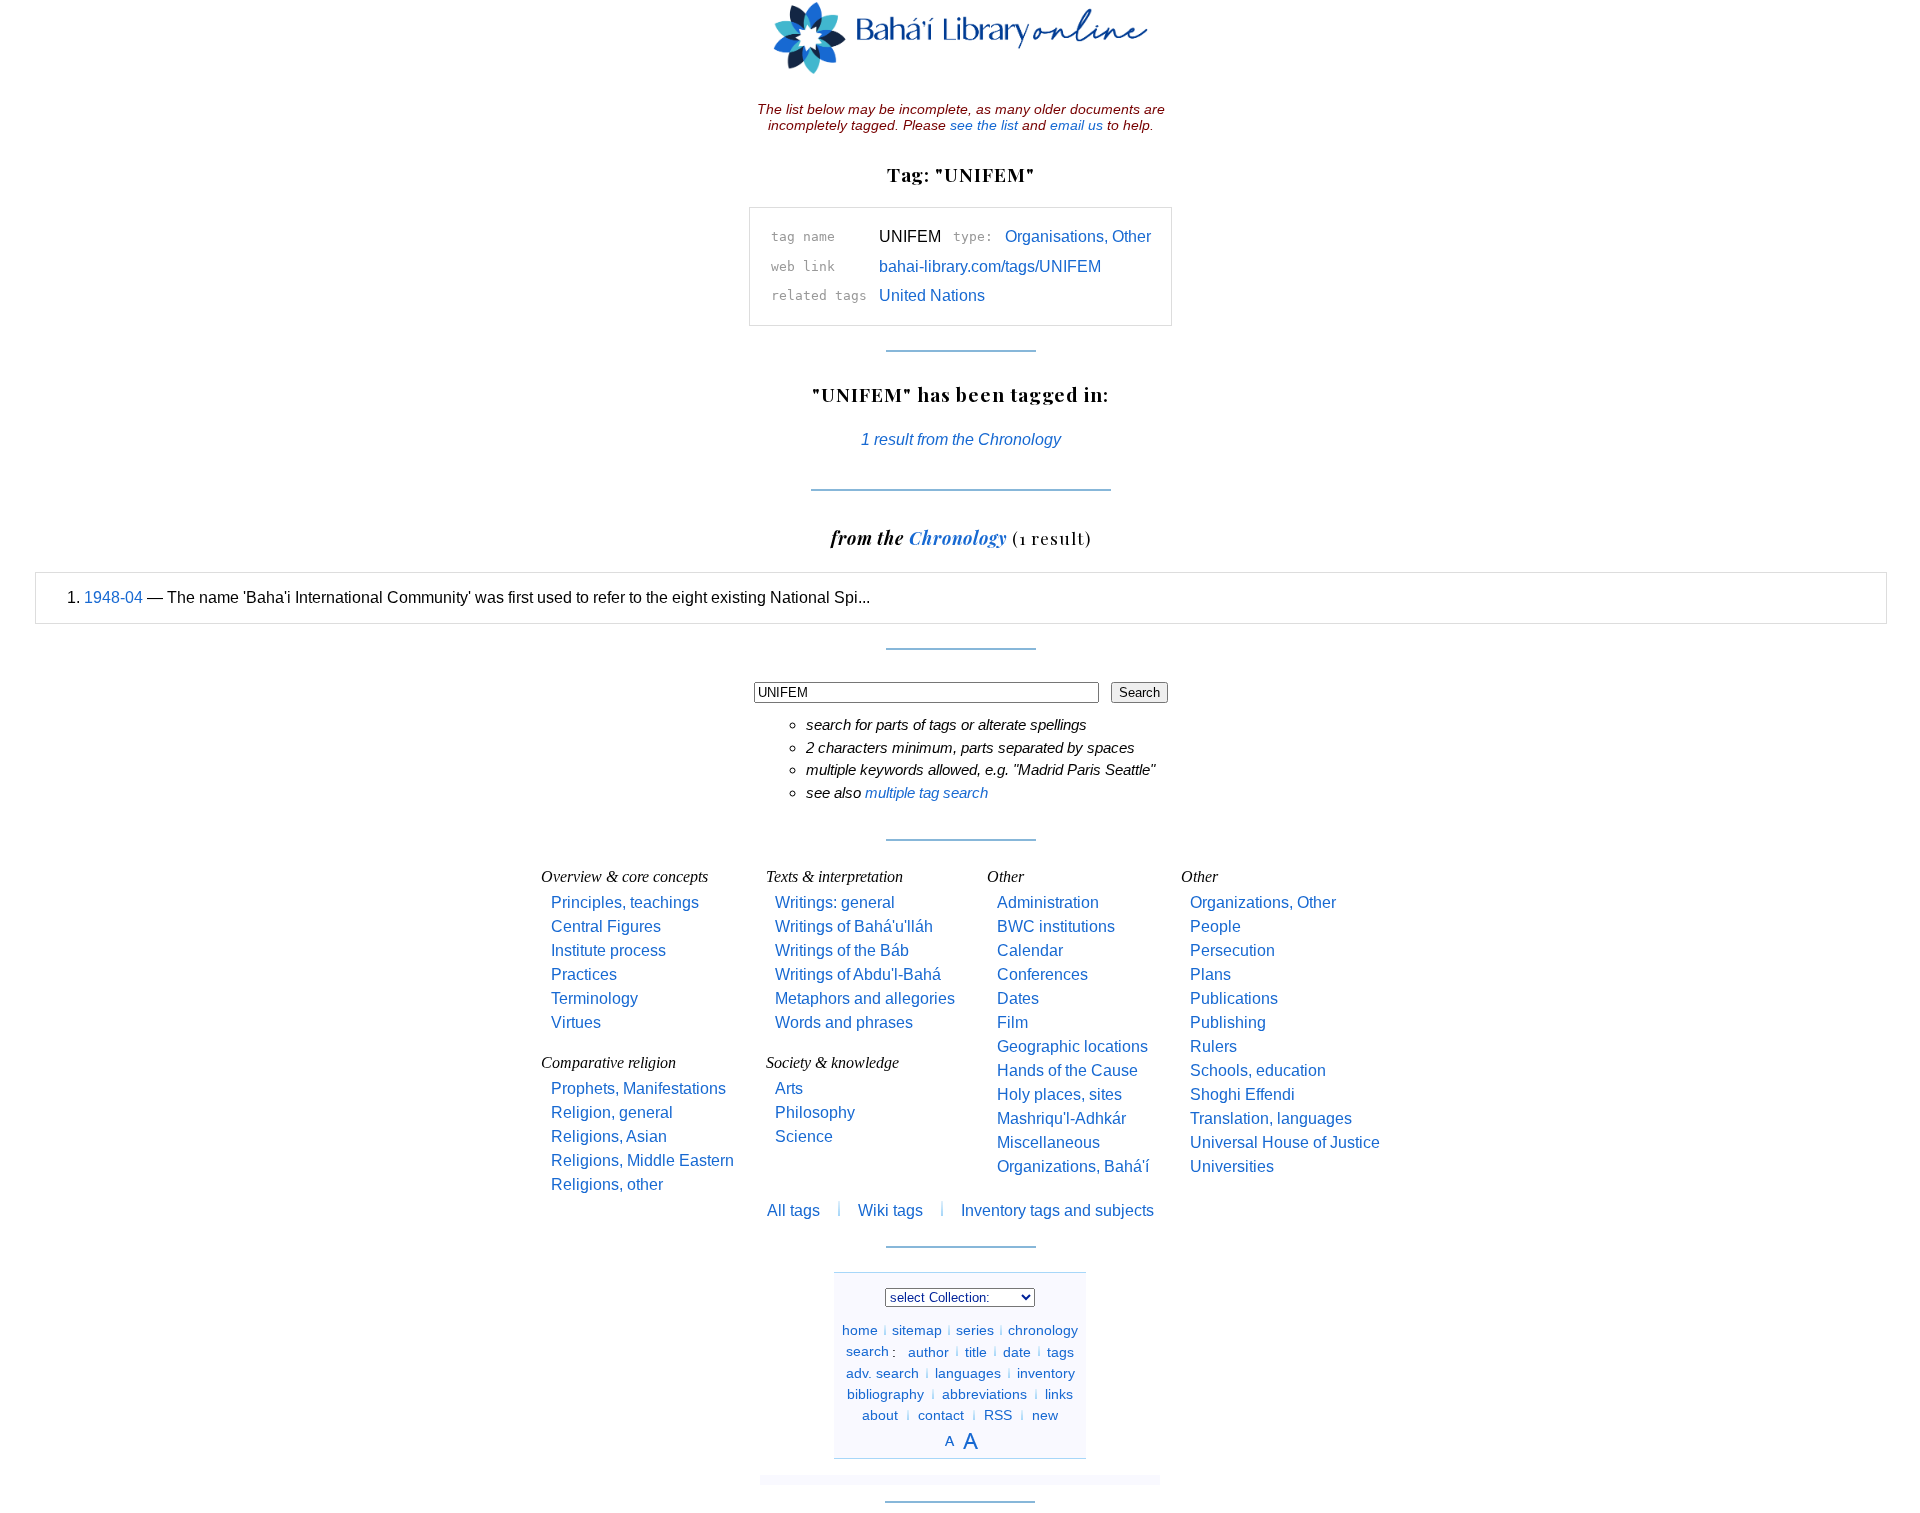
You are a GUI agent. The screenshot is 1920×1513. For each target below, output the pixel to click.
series (975, 1330)
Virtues (576, 1022)
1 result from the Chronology (961, 439)
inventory (1046, 1373)
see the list (984, 125)
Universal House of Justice (1285, 1142)
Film (1012, 1022)
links (1059, 1394)
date (1017, 1351)
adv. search (882, 1373)
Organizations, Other (1263, 902)
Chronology (958, 537)
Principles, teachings (625, 902)
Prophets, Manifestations (638, 1088)
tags (1060, 1351)
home (860, 1330)
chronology (1043, 1330)
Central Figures (606, 926)
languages (968, 1373)
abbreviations (984, 1394)
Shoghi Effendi (1242, 1094)
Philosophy (815, 1112)
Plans (1210, 974)
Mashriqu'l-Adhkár (1061, 1118)
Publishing (1228, 1022)
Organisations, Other (1078, 236)
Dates (1018, 998)
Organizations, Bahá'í (1073, 1166)
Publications (1234, 998)
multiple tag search (926, 792)
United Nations (932, 295)
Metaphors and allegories (865, 998)
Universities (1232, 1166)
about (880, 1415)
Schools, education (1258, 1070)
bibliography (885, 1394)
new (1045, 1415)
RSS (998, 1415)
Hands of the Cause (1067, 1070)
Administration (1048, 902)
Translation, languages (1271, 1118)
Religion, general (612, 1112)
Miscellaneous (1048, 1142)
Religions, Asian (609, 1136)
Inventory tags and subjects (1057, 1210)
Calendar (1030, 950)
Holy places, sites (1059, 1094)
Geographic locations (1072, 1046)
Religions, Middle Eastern (642, 1160)
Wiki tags (890, 1210)
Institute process (608, 950)
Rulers (1213, 1046)
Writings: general (835, 902)
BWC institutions (1056, 926)
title (976, 1351)
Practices (584, 974)
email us (1076, 125)
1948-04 (113, 597)
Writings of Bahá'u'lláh (854, 926)
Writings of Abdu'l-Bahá (858, 974)
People (1215, 926)
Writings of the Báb (842, 950)
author (928, 1351)
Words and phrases (844, 1022)
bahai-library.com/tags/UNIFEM (990, 266)
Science (804, 1136)
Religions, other (607, 1184)
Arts (789, 1088)
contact (941, 1415)
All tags (793, 1210)
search (867, 1351)
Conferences (1042, 974)
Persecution (1232, 950)
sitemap (917, 1330)
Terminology (594, 998)
